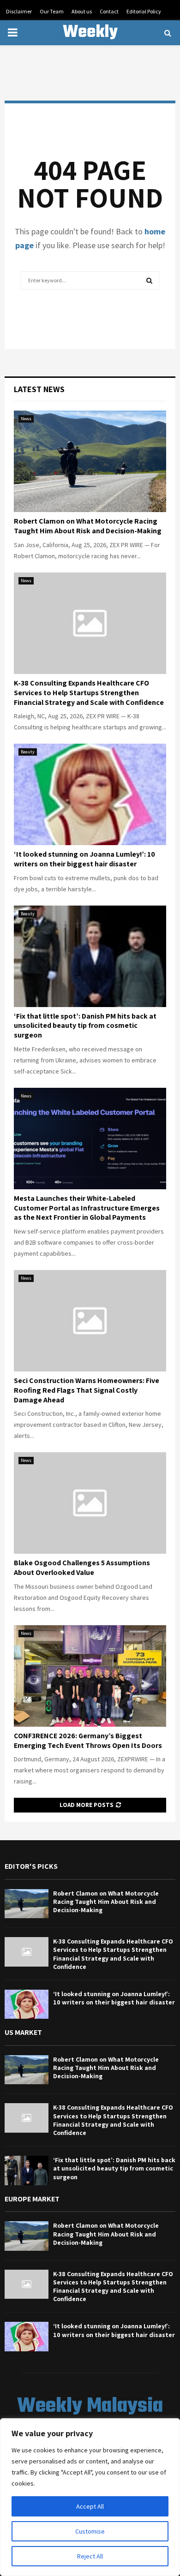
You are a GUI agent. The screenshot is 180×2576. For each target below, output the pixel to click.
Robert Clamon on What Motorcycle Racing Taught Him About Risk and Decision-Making (88, 526)
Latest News (39, 389)
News (26, 419)
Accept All (90, 2506)
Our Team (52, 11)
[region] (90, 2497)
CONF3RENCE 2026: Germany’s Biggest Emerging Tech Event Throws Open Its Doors (88, 1741)
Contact (109, 11)
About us (82, 11)
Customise (90, 2531)
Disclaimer (19, 11)
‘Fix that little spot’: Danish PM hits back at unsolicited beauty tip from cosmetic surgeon (85, 1026)
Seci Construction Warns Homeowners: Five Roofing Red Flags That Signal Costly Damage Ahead (87, 1390)
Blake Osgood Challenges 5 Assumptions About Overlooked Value (82, 1568)
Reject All (90, 2556)
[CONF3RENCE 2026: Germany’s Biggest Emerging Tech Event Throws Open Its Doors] (90, 1676)
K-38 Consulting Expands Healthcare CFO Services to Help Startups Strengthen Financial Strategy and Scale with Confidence (89, 693)
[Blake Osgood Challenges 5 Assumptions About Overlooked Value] (90, 1503)
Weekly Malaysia (90, 44)
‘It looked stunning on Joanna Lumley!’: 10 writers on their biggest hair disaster (84, 859)
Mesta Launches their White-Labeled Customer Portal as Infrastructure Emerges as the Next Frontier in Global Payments (87, 1208)
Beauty (28, 752)
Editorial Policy (144, 11)
